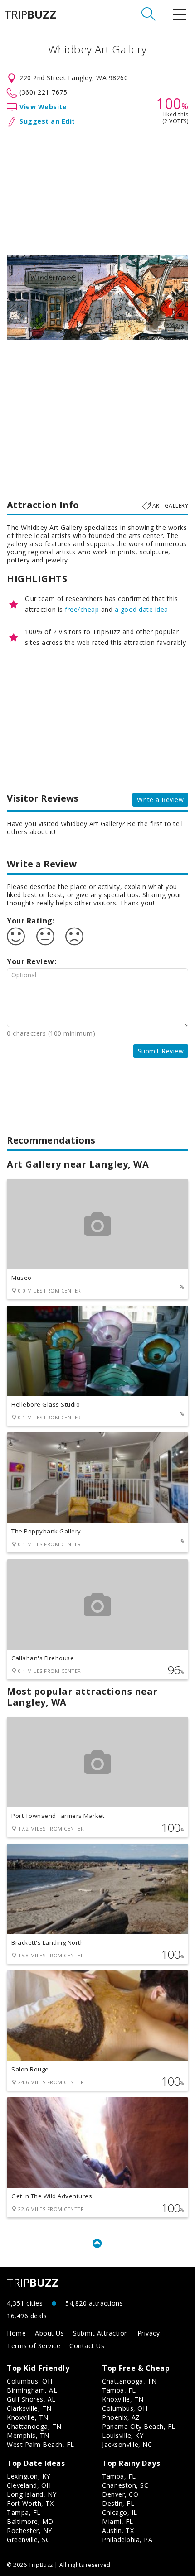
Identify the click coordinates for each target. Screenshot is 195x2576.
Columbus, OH (29, 2381)
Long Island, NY (32, 2494)
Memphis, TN (28, 2435)
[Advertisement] (97, 189)
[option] (97, 297)
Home (16, 2333)
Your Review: (32, 961)
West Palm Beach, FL (41, 2444)
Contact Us (87, 2346)
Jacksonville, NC (127, 2444)
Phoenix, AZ (121, 2417)
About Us (49, 2333)
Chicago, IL (120, 2512)
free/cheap (82, 609)
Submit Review (161, 1051)
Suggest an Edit (47, 121)
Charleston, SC (125, 2485)
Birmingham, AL (32, 2390)
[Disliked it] (74, 937)
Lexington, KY (29, 2476)
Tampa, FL (119, 2390)
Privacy (149, 2333)
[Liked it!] (16, 937)
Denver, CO (120, 2494)
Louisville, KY (123, 2435)
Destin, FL (118, 2503)
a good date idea (141, 609)
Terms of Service (34, 2346)
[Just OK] (45, 937)
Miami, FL (118, 2521)
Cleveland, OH (29, 2485)
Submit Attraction (101, 2333)
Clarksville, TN (29, 2408)
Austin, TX (118, 2530)
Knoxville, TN (28, 2417)
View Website (43, 107)
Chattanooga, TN (34, 2426)
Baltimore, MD (30, 2521)
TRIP (30, 14)
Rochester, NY (29, 2530)
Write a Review (160, 800)
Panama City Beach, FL (139, 2426)
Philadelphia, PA (127, 2540)
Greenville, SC (28, 2540)
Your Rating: (31, 921)
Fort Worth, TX (30, 2503)
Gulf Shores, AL (31, 2399)
